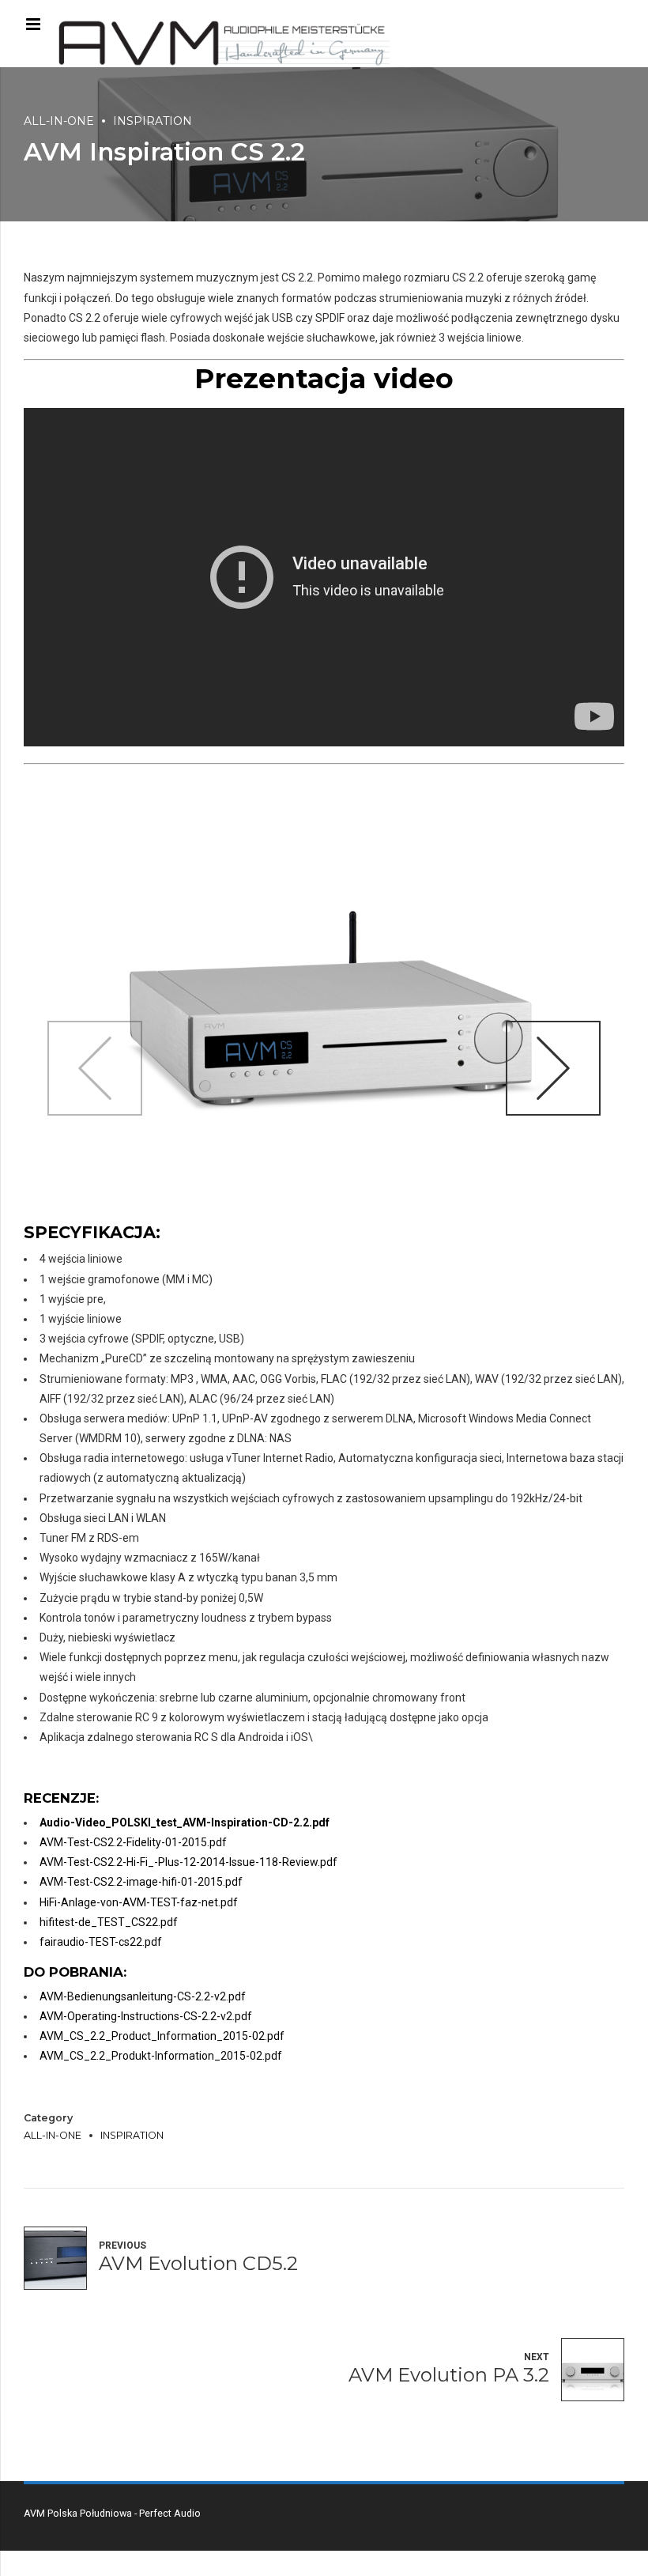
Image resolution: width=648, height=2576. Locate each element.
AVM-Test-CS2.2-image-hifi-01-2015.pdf (141, 1882)
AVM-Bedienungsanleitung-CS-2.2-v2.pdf (143, 1996)
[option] (324, 1021)
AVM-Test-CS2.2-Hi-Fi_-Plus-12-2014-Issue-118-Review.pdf (188, 1862)
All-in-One (59, 121)
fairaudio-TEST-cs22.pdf (101, 1942)
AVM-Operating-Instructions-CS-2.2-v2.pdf (146, 2016)
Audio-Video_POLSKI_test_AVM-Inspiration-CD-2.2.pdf (185, 1822)
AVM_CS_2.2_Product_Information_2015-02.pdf (162, 2036)
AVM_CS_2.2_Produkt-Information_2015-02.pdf (161, 2056)
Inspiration (153, 121)
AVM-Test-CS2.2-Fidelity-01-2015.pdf (133, 1842)
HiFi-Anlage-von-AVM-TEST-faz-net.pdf (139, 1902)
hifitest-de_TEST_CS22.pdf (109, 1922)
